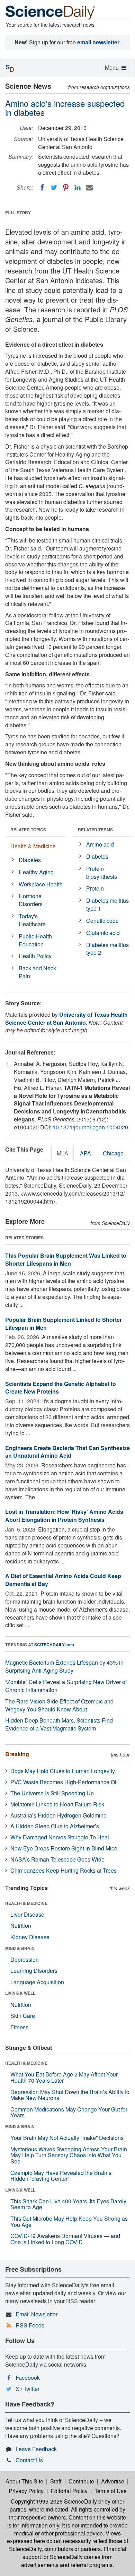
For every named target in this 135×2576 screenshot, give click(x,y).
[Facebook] (42, 188)
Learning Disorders (34, 1971)
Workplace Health (41, 884)
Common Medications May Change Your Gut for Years (69, 2112)
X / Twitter (28, 2389)
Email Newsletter (37, 2314)
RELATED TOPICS (28, 830)
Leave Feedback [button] (36, 2449)
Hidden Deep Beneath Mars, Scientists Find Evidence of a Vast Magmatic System (59, 1724)
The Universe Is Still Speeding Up (52, 1793)
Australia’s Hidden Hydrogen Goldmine (58, 1815)
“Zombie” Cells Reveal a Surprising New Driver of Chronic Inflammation (66, 1686)
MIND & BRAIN (20, 1948)
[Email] (89, 188)
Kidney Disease (30, 1937)
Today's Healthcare (32, 920)
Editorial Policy (69, 2491)
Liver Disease (27, 1914)
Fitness (19, 2027)
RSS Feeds (30, 2325)
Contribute (81, 2481)
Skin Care (23, 2016)
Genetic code (102, 921)
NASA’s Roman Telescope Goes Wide (57, 1859)
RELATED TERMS (95, 830)
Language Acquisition (37, 1982)
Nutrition (21, 1926)
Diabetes (30, 860)
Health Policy (35, 956)
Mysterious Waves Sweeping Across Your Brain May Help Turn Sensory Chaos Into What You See (69, 2155)
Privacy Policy (26, 2491)
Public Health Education (35, 940)
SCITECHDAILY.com (54, 1645)
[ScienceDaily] (50, 12)
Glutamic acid (103, 933)
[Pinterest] (66, 188)
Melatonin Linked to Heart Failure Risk (57, 1804)
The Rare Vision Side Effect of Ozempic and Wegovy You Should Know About (59, 1705)
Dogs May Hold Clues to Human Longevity (63, 1771)
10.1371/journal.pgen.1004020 (90, 1127)
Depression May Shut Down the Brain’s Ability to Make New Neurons (70, 2095)
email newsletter (98, 42)
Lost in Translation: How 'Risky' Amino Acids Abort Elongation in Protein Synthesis (64, 1516)
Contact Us (29, 2460)
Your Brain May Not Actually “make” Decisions (67, 2138)
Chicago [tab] (113, 1153)
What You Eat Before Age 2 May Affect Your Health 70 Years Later (64, 2077)
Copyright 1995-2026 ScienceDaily (54, 2501)
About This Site (24, 2481)
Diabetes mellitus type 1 (107, 904)
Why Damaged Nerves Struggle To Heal (60, 1837)
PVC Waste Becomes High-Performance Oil (64, 1782)
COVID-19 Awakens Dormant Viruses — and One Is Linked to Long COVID (65, 2239)
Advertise (113, 2481)
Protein (95, 888)
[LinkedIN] (78, 188)
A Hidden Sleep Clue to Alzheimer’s (55, 1826)
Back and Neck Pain (37, 972)
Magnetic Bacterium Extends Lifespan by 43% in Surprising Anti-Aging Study (64, 1666)
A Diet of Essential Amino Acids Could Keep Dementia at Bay (63, 1580)
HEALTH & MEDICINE (26, 1903)
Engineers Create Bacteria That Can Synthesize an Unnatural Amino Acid (67, 1452)
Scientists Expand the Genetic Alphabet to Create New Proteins (61, 1388)
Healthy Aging (36, 872)
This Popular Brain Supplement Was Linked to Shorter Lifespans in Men (66, 1259)
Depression (25, 1959)
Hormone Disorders (31, 900)
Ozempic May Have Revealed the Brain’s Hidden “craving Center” (61, 2176)
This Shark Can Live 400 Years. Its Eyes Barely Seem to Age (68, 2204)
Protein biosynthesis (102, 873)
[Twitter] (54, 188)
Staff (56, 2481)
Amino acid (100, 844)
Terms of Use (111, 2491)
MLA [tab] (62, 1153)
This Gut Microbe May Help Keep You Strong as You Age (69, 2222)
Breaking (17, 1754)
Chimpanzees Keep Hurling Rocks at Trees (64, 1870)
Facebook (28, 2378)
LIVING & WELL (20, 1993)
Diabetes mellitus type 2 (107, 949)
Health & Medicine (33, 846)
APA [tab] (85, 1153)
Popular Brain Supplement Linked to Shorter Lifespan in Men (64, 1324)
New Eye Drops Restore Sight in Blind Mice (64, 1848)
